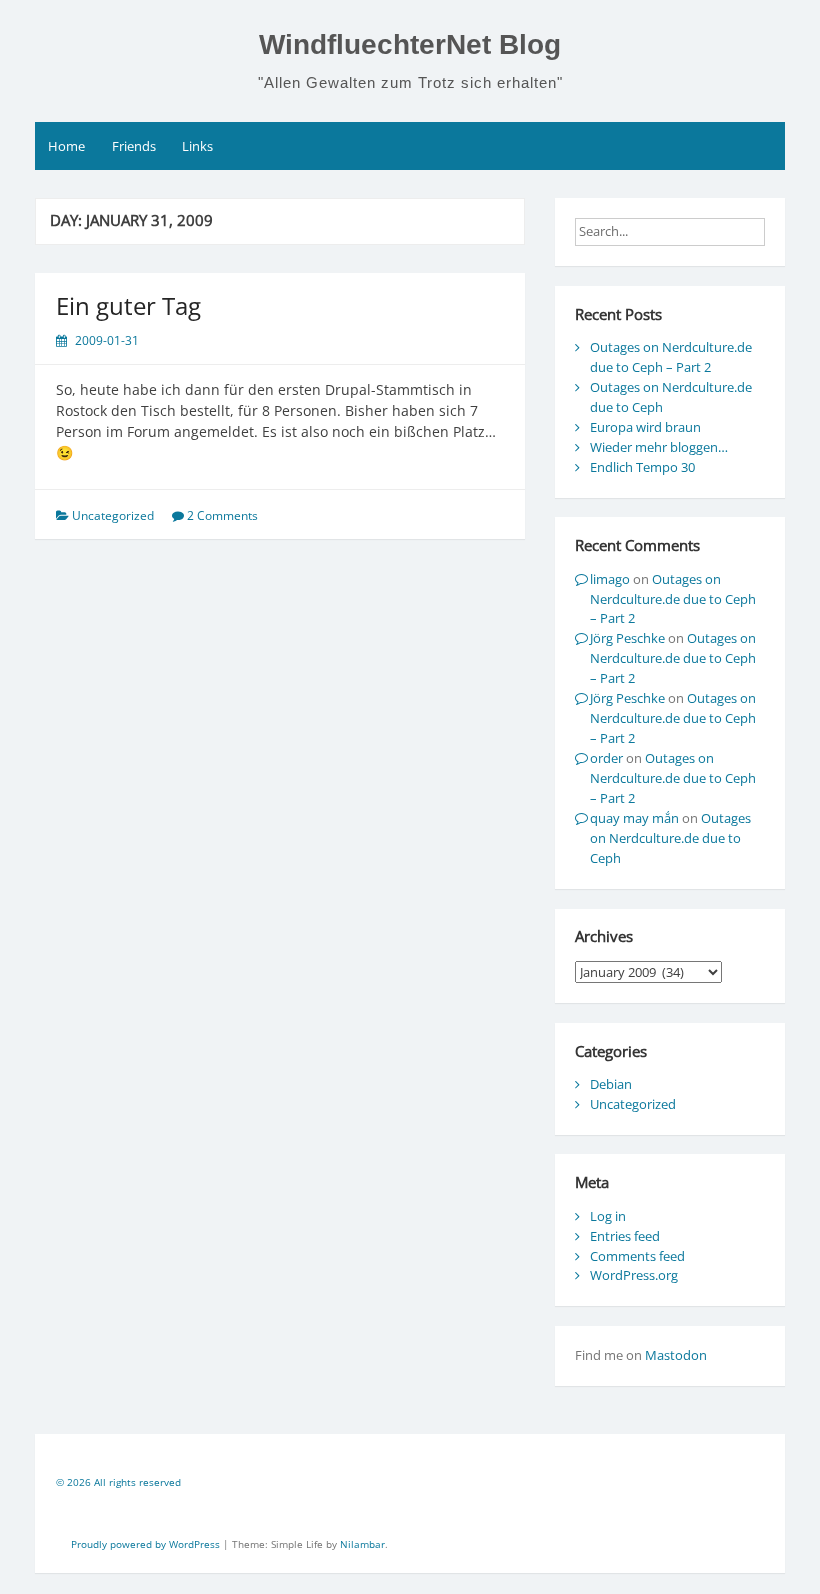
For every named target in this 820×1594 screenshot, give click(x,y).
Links (197, 146)
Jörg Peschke (627, 638)
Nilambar (362, 1544)
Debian (611, 1084)
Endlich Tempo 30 (642, 467)
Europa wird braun (645, 427)
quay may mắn (634, 818)
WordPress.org (634, 1275)
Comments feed (637, 1256)
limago (610, 579)
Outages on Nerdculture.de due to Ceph (670, 838)
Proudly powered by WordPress (147, 1544)
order (606, 758)
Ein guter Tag (128, 305)
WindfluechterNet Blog (410, 44)
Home (66, 146)
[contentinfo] (410, 1485)
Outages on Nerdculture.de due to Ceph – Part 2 (671, 357)
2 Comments (222, 515)
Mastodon (676, 1355)
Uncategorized (633, 1104)
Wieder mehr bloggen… (659, 447)
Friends (134, 146)
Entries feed (625, 1236)
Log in (608, 1216)
